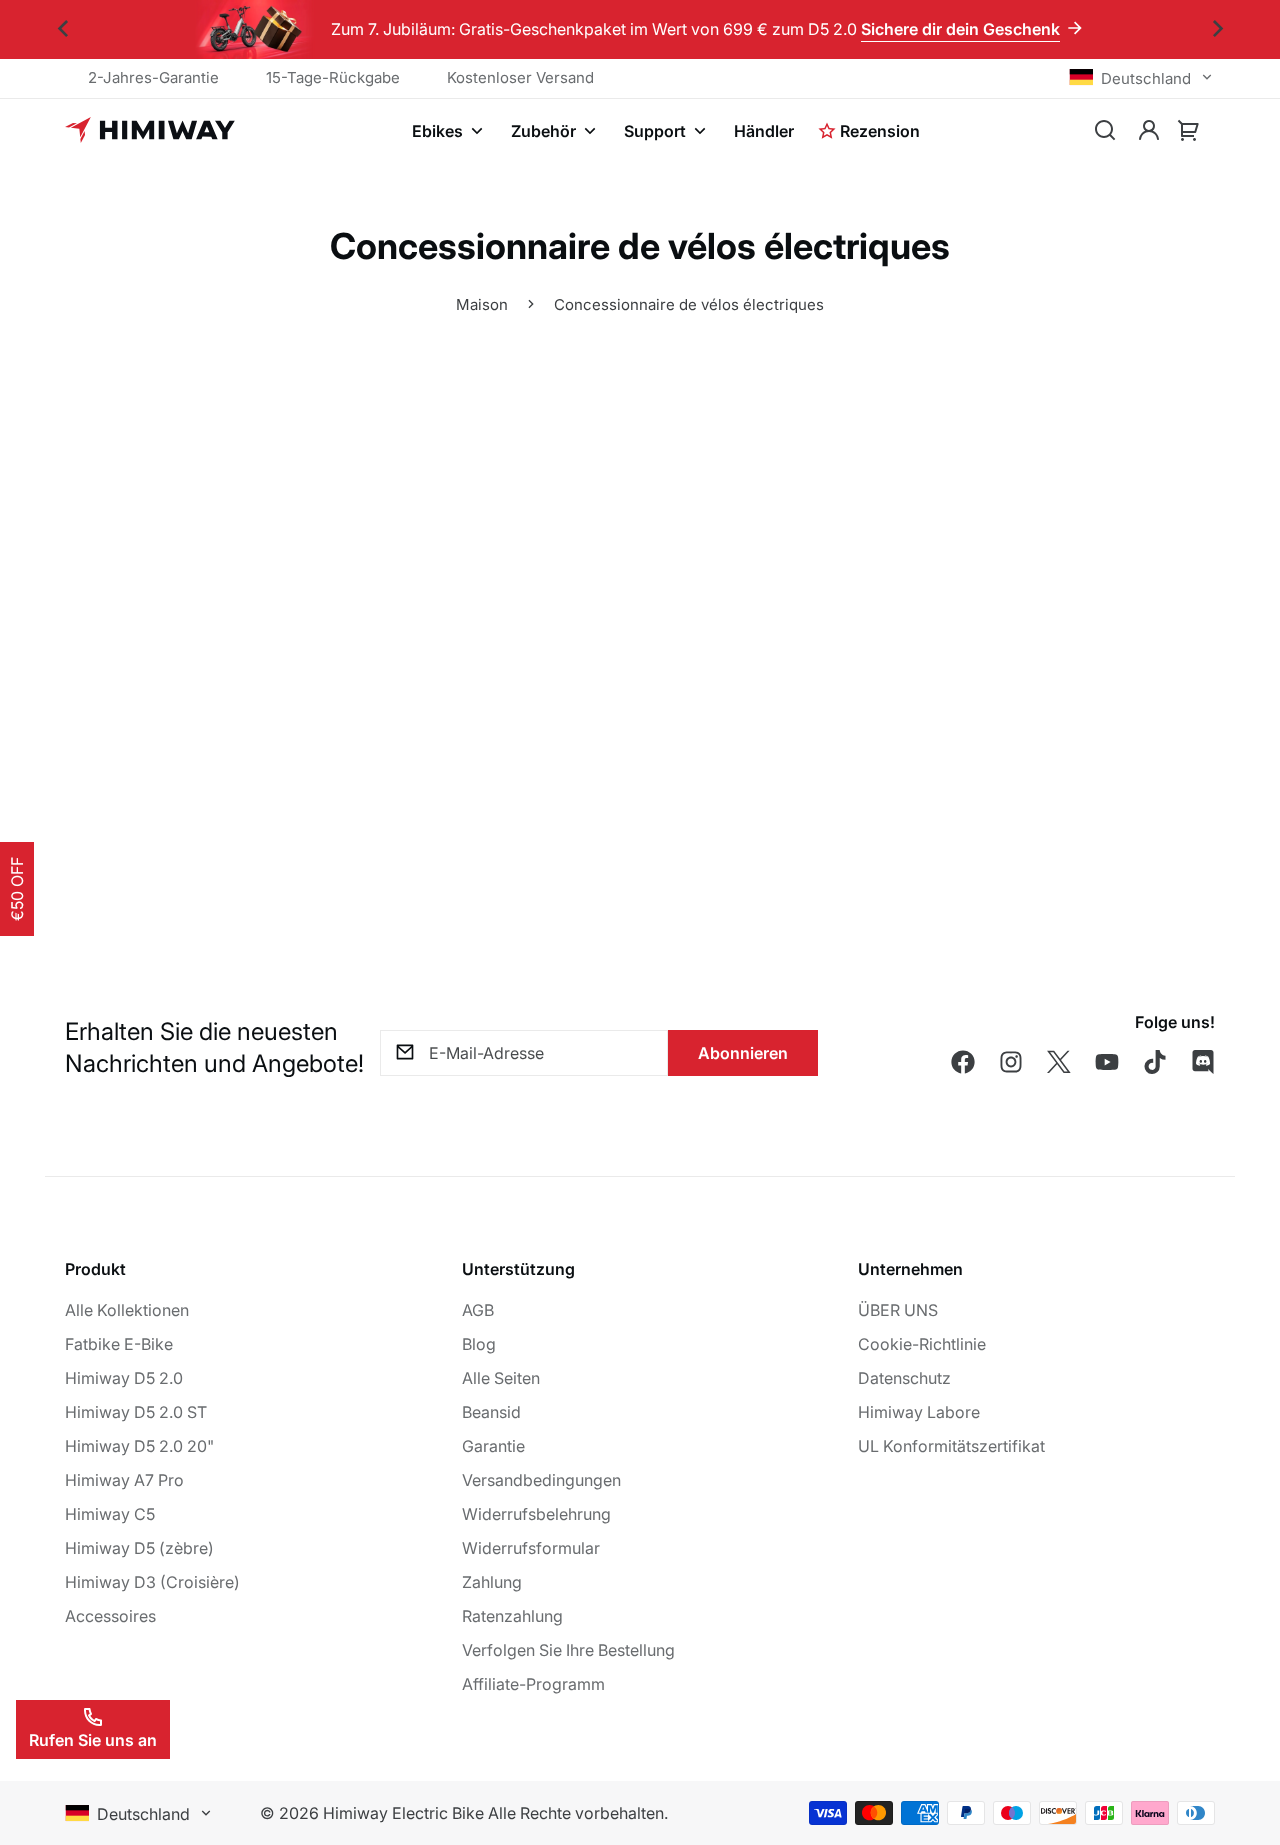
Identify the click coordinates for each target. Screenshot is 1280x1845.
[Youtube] (1107, 1062)
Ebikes (437, 131)
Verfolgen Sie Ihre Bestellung (568, 1650)
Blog (479, 1344)
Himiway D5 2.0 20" (139, 1446)
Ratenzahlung (512, 1616)
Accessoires (110, 1616)
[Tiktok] (1155, 1062)
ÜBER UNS (898, 1310)
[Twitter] (1059, 1062)
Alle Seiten (501, 1378)
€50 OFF (17, 889)
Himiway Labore (919, 1412)
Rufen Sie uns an (93, 1740)
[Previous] (62, 29)
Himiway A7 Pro (124, 1480)
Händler (764, 131)
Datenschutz (904, 1378)
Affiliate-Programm (533, 1684)
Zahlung (492, 1582)
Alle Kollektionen (127, 1310)
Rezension (880, 131)
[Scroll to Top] (1241, 1736)
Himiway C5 (110, 1514)
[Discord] (1203, 1062)
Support (655, 131)
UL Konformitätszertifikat (951, 1446)
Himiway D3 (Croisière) (152, 1582)
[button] (1189, 131)
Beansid (491, 1412)
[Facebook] (963, 1062)
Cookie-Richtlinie (922, 1344)
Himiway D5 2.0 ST (136, 1412)
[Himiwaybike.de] (150, 131)
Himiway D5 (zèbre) (139, 1548)
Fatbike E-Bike (119, 1344)
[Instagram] (1011, 1062)
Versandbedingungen (541, 1480)
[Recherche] (1105, 131)
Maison (482, 304)
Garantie (493, 1446)
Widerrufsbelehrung (536, 1514)
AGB (478, 1310)
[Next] (1217, 29)
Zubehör (543, 131)
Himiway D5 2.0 (124, 1378)
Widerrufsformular (531, 1548)
